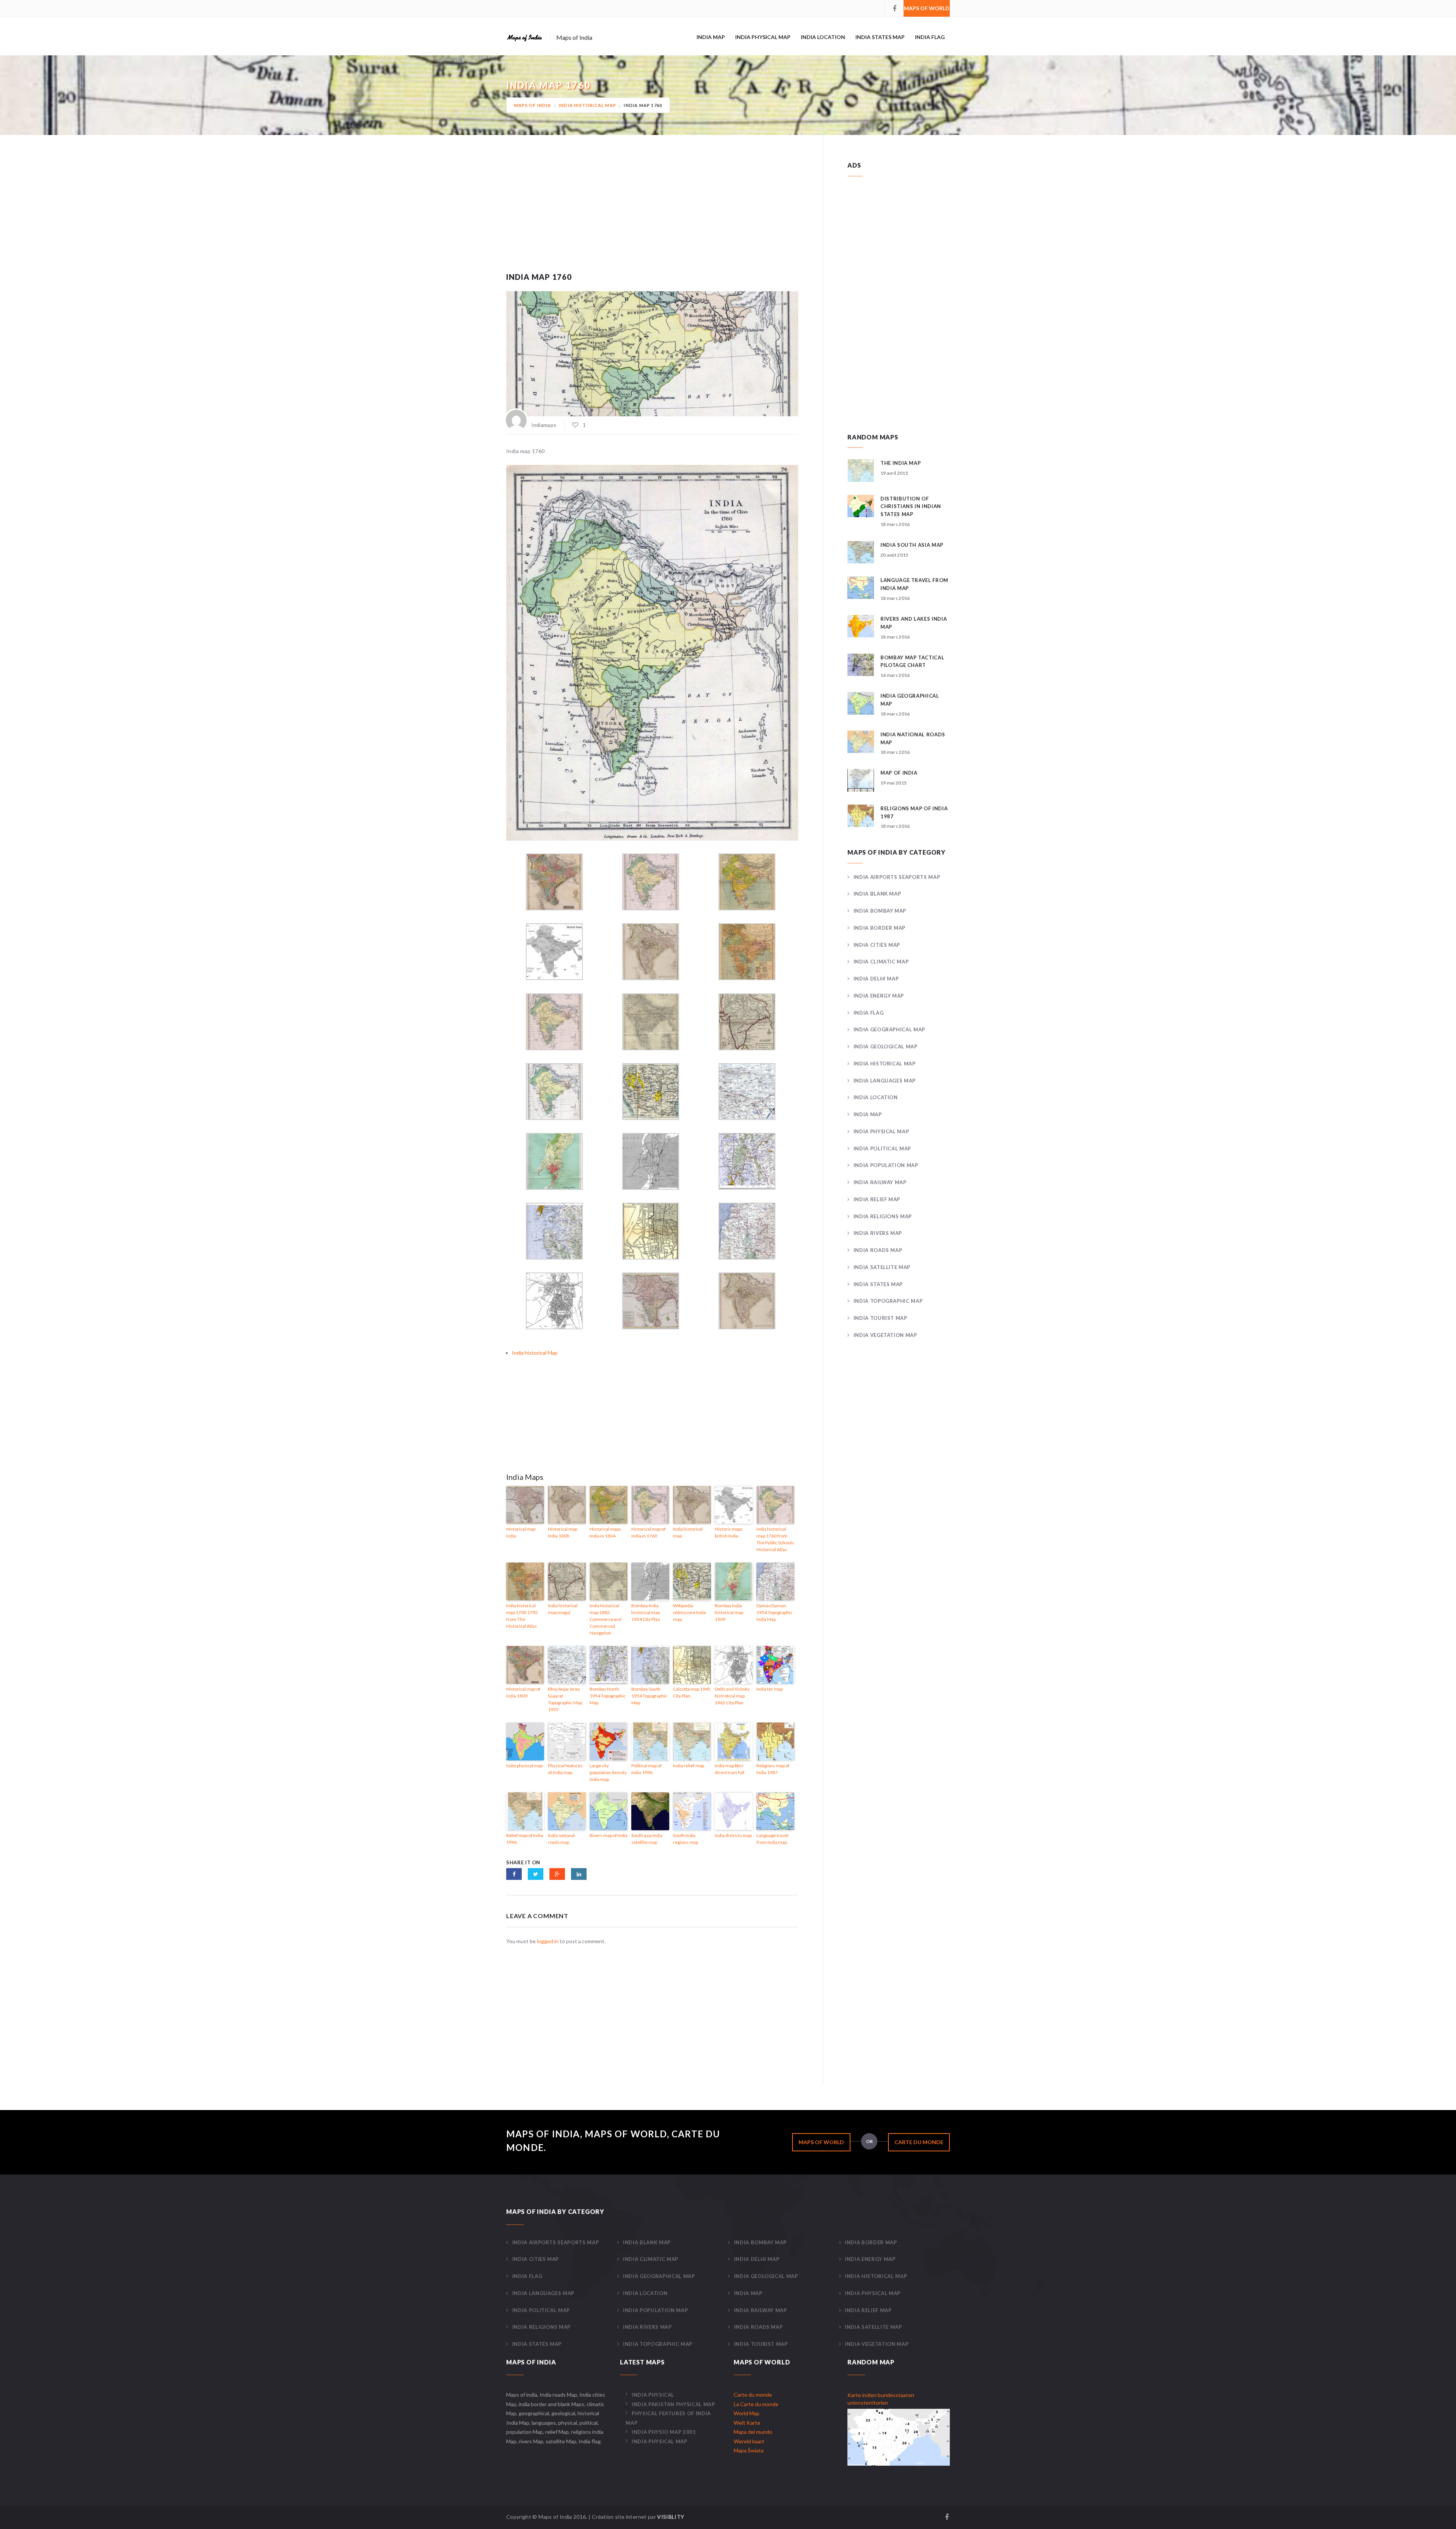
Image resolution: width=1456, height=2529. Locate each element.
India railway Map (880, 1182)
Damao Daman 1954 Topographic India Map (774, 1612)
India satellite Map (882, 1267)
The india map (901, 463)
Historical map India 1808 (562, 1532)
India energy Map (879, 996)
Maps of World (927, 8)
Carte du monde (919, 2142)
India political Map (882, 1148)
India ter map (770, 1689)
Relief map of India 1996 (525, 1839)
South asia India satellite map (647, 1839)
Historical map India (521, 1532)
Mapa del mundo (753, 2432)
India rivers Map (878, 1233)
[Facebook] (894, 8)
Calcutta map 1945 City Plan (692, 1692)
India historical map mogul (563, 1609)
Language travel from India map (772, 1839)
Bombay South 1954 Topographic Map (649, 1696)
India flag (930, 37)
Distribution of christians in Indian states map (911, 507)
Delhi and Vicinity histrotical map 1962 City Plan (732, 1696)
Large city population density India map (608, 1772)
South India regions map (686, 1839)
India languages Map (885, 1081)
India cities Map (877, 945)
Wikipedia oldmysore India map (690, 1612)
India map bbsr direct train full (730, 1769)
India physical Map (763, 37)
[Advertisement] (652, 213)
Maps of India (533, 105)
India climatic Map (881, 962)
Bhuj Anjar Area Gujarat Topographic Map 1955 (565, 1699)
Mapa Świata (749, 2450)
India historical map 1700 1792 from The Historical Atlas (522, 1616)
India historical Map (588, 105)
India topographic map (888, 1301)
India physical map (524, 1766)
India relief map (689, 1766)
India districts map (733, 1835)
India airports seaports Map (897, 877)
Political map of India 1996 (646, 1769)
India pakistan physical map (673, 2404)
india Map (711, 37)
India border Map (879, 928)
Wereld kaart (749, 2441)
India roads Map (878, 1250)
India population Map (886, 1165)
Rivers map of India (609, 1835)
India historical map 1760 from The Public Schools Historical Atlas (775, 1539)
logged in (548, 1941)
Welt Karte (747, 2423)
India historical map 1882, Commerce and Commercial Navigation (606, 1619)
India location (823, 37)
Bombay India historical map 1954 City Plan (646, 1612)
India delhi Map (876, 979)
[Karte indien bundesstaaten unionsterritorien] (899, 2437)
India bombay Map (880, 911)
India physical (653, 2395)
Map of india (899, 773)
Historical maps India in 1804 (605, 1532)
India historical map (688, 1532)
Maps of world (821, 2142)
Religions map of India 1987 (773, 1769)
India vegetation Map (885, 1335)
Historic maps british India (729, 1532)
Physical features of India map (565, 1769)
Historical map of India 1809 (523, 1692)
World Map (747, 2413)
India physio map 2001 (664, 2432)
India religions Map (883, 1216)
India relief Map (877, 1199)
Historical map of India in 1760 (648, 1532)
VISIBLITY (671, 2517)
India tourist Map (880, 1318)
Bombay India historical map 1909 (729, 1612)
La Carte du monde (756, 2404)
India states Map (880, 37)
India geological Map (886, 1046)
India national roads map (561, 1839)
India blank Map (877, 894)
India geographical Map (889, 1029)
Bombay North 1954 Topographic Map (608, 1696)
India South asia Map (912, 545)
